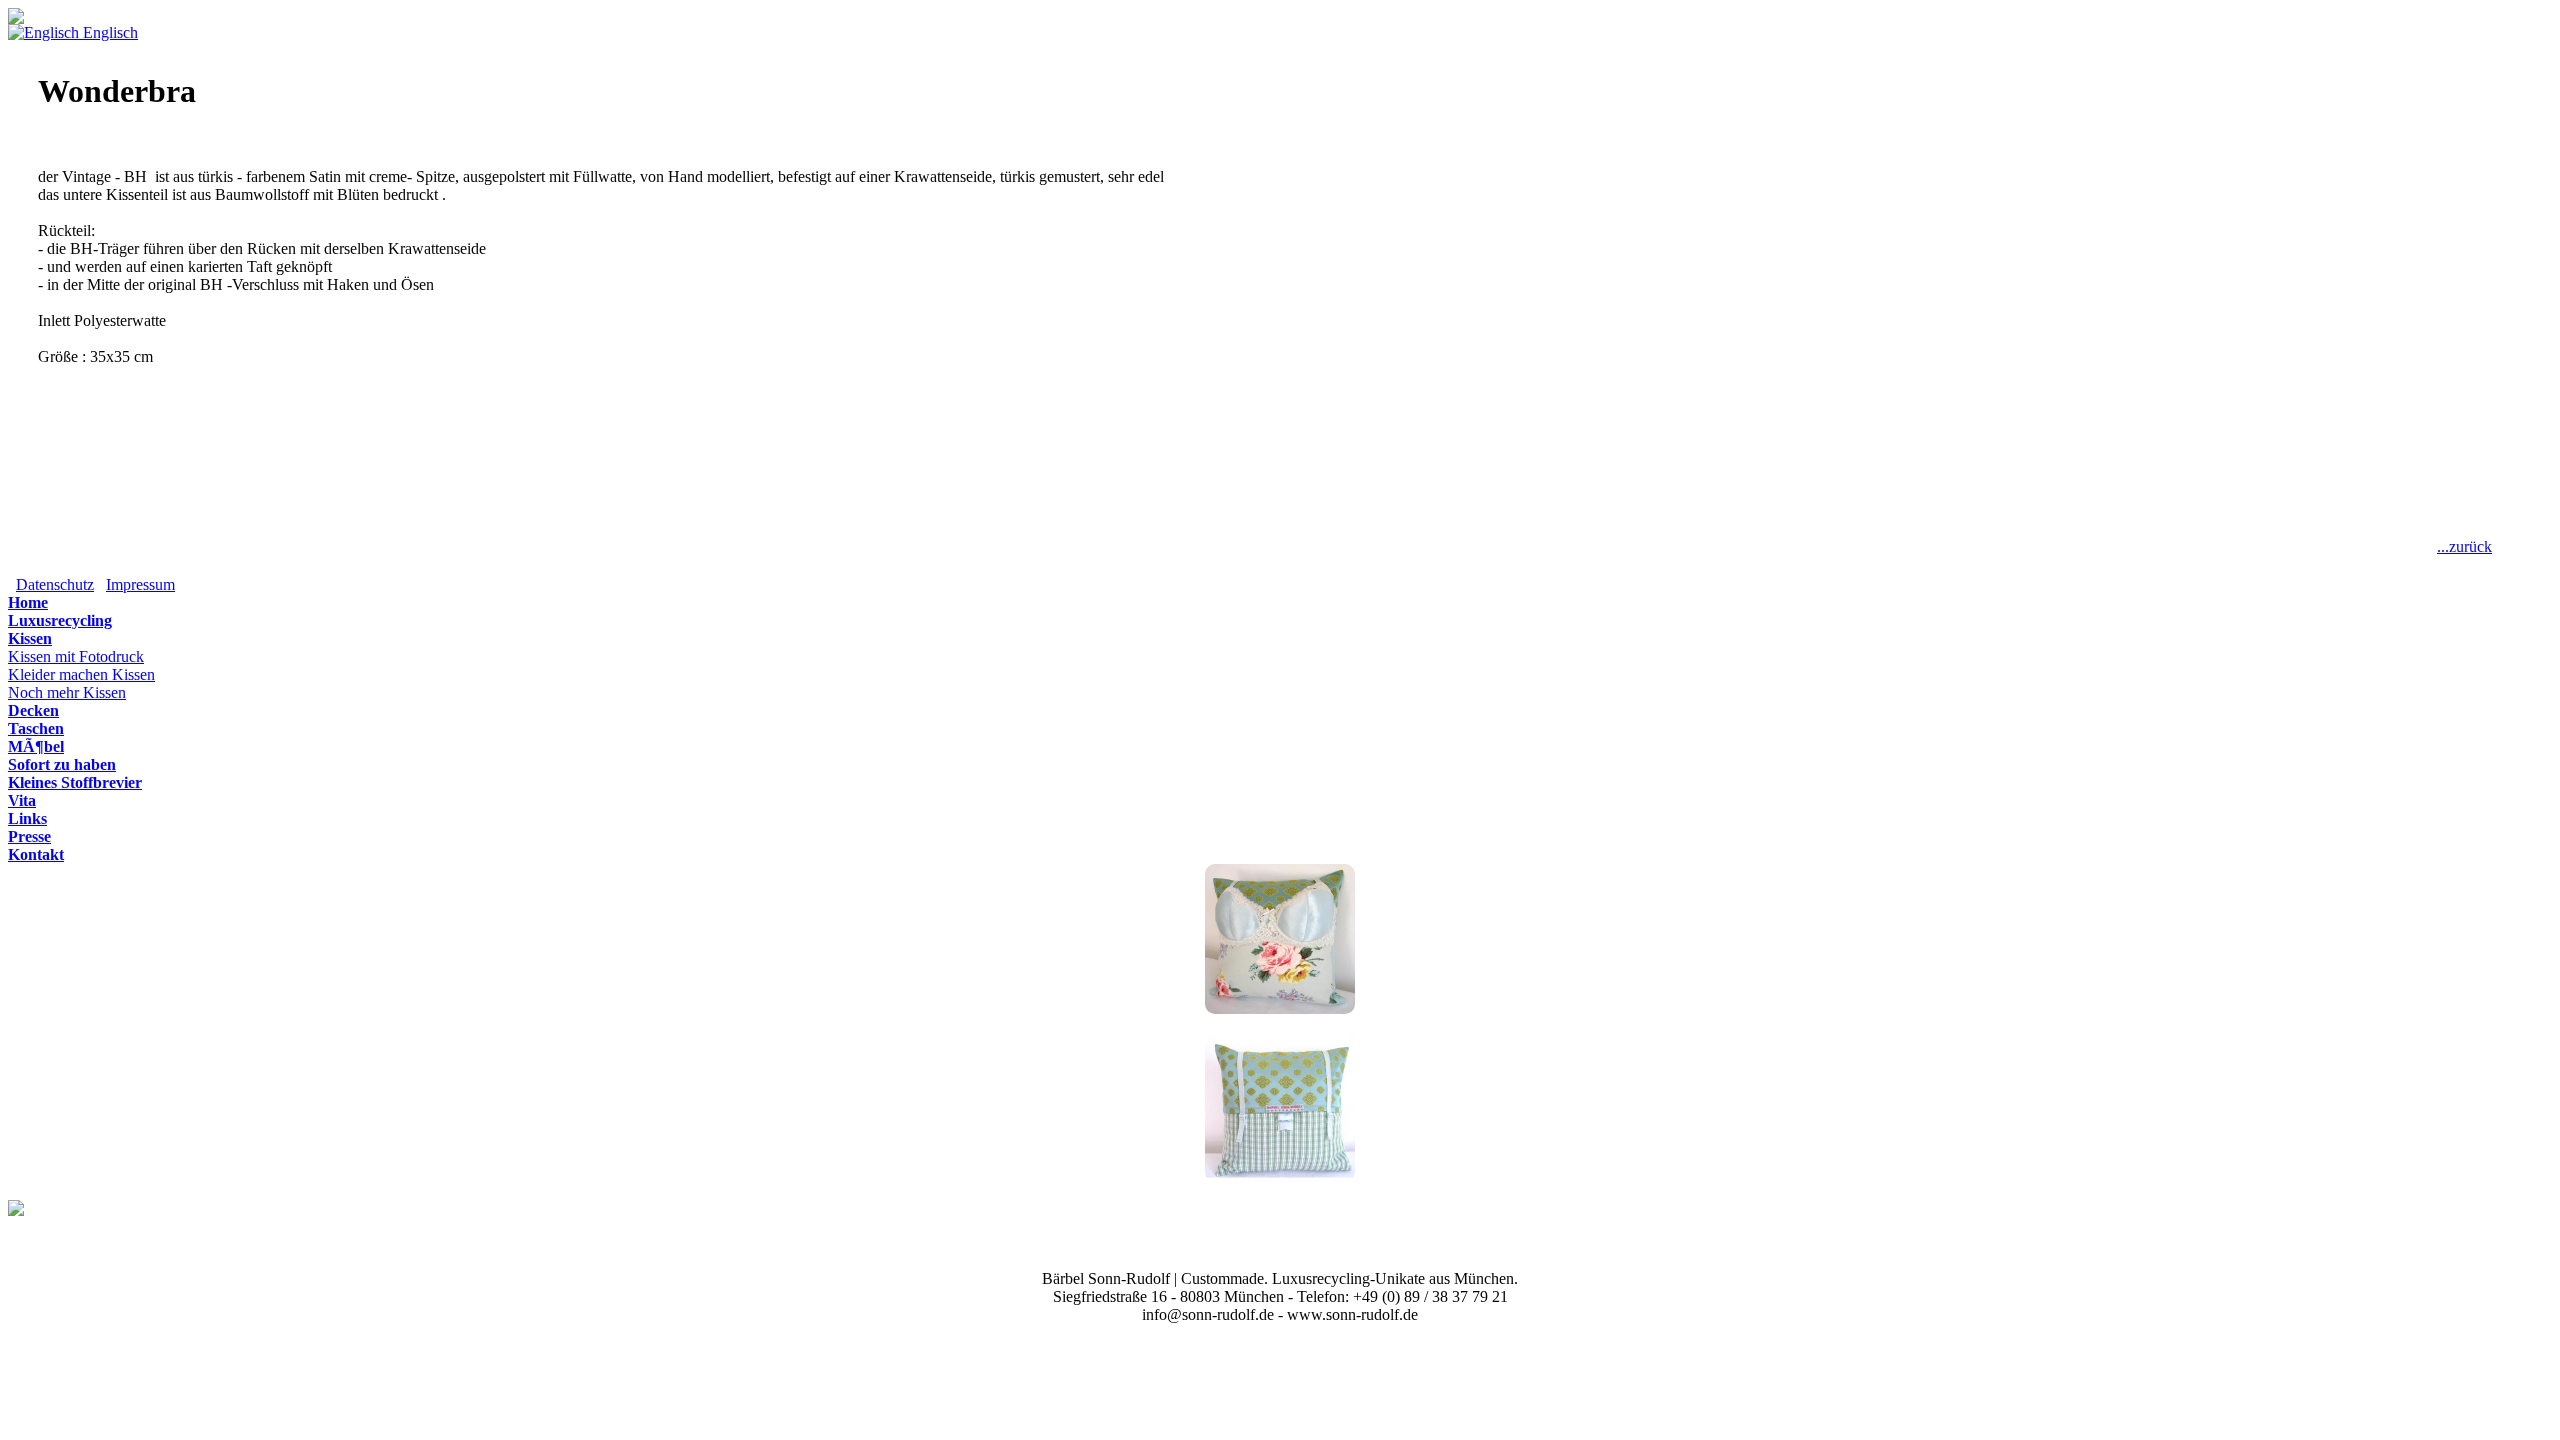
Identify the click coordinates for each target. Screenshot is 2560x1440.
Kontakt (36, 854)
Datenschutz (55, 584)
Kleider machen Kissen (81, 674)
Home (28, 602)
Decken (33, 710)
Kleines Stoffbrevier (75, 782)
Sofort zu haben (62, 764)
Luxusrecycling (60, 620)
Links (27, 818)
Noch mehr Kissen (67, 692)
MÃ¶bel (36, 746)
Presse (29, 836)
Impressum (140, 584)
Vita (22, 800)
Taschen (36, 728)
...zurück (2464, 546)
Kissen (30, 638)
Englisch (108, 32)
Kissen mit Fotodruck (76, 656)
